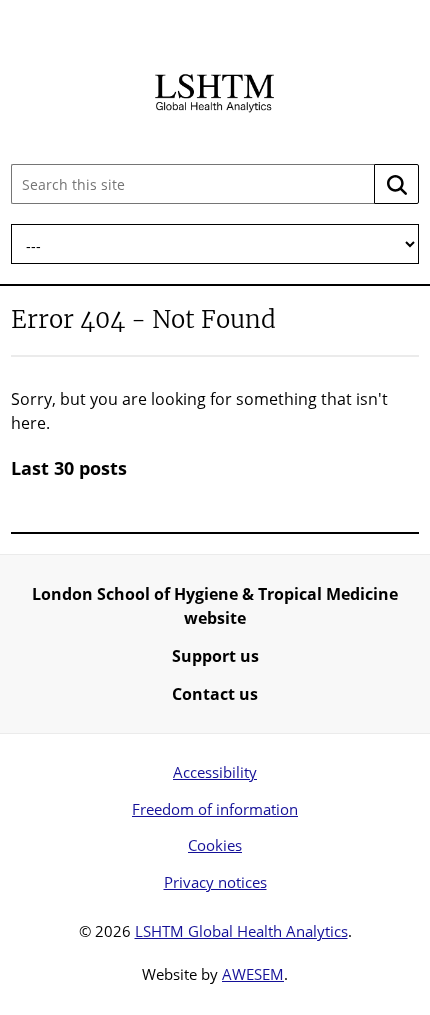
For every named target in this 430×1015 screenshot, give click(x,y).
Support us (215, 656)
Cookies (215, 845)
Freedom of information (215, 809)
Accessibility (215, 772)
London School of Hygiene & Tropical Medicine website (215, 606)
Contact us (215, 694)
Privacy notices (215, 882)
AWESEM (253, 974)
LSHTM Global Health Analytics (241, 931)
